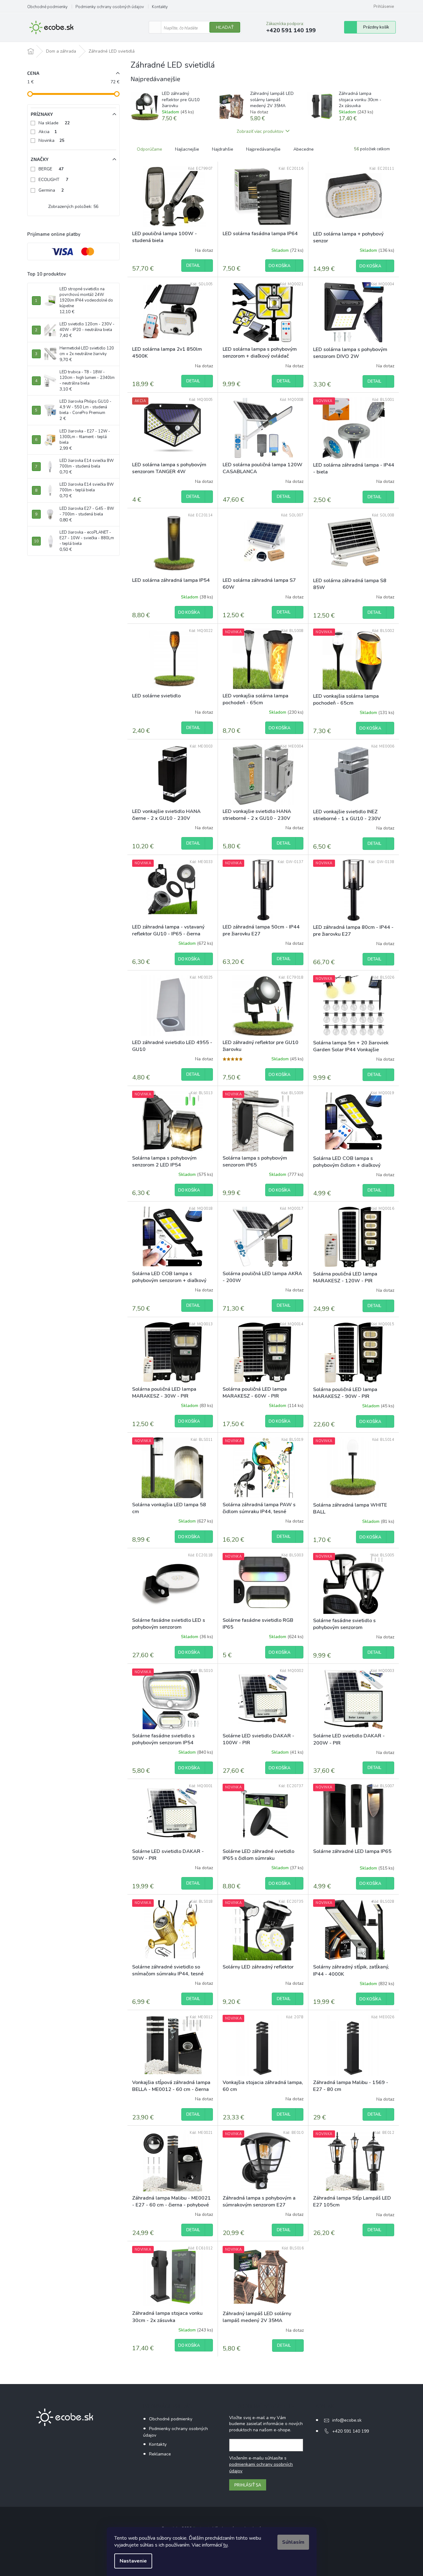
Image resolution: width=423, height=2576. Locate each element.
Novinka (52, 140)
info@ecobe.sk (347, 2420)
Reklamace (160, 2454)
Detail (193, 266)
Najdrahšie (223, 149)
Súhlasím (293, 2542)
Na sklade (54, 123)
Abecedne (304, 149)
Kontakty (160, 7)
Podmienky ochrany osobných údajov (110, 7)
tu (225, 2545)
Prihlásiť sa (248, 2485)
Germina (51, 190)
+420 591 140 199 (351, 2431)
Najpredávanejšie (263, 149)
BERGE (51, 169)
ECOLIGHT (53, 180)
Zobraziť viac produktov (260, 131)
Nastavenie (133, 2561)
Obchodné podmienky (47, 7)
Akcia (48, 132)
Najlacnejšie (187, 149)
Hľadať (225, 27)
